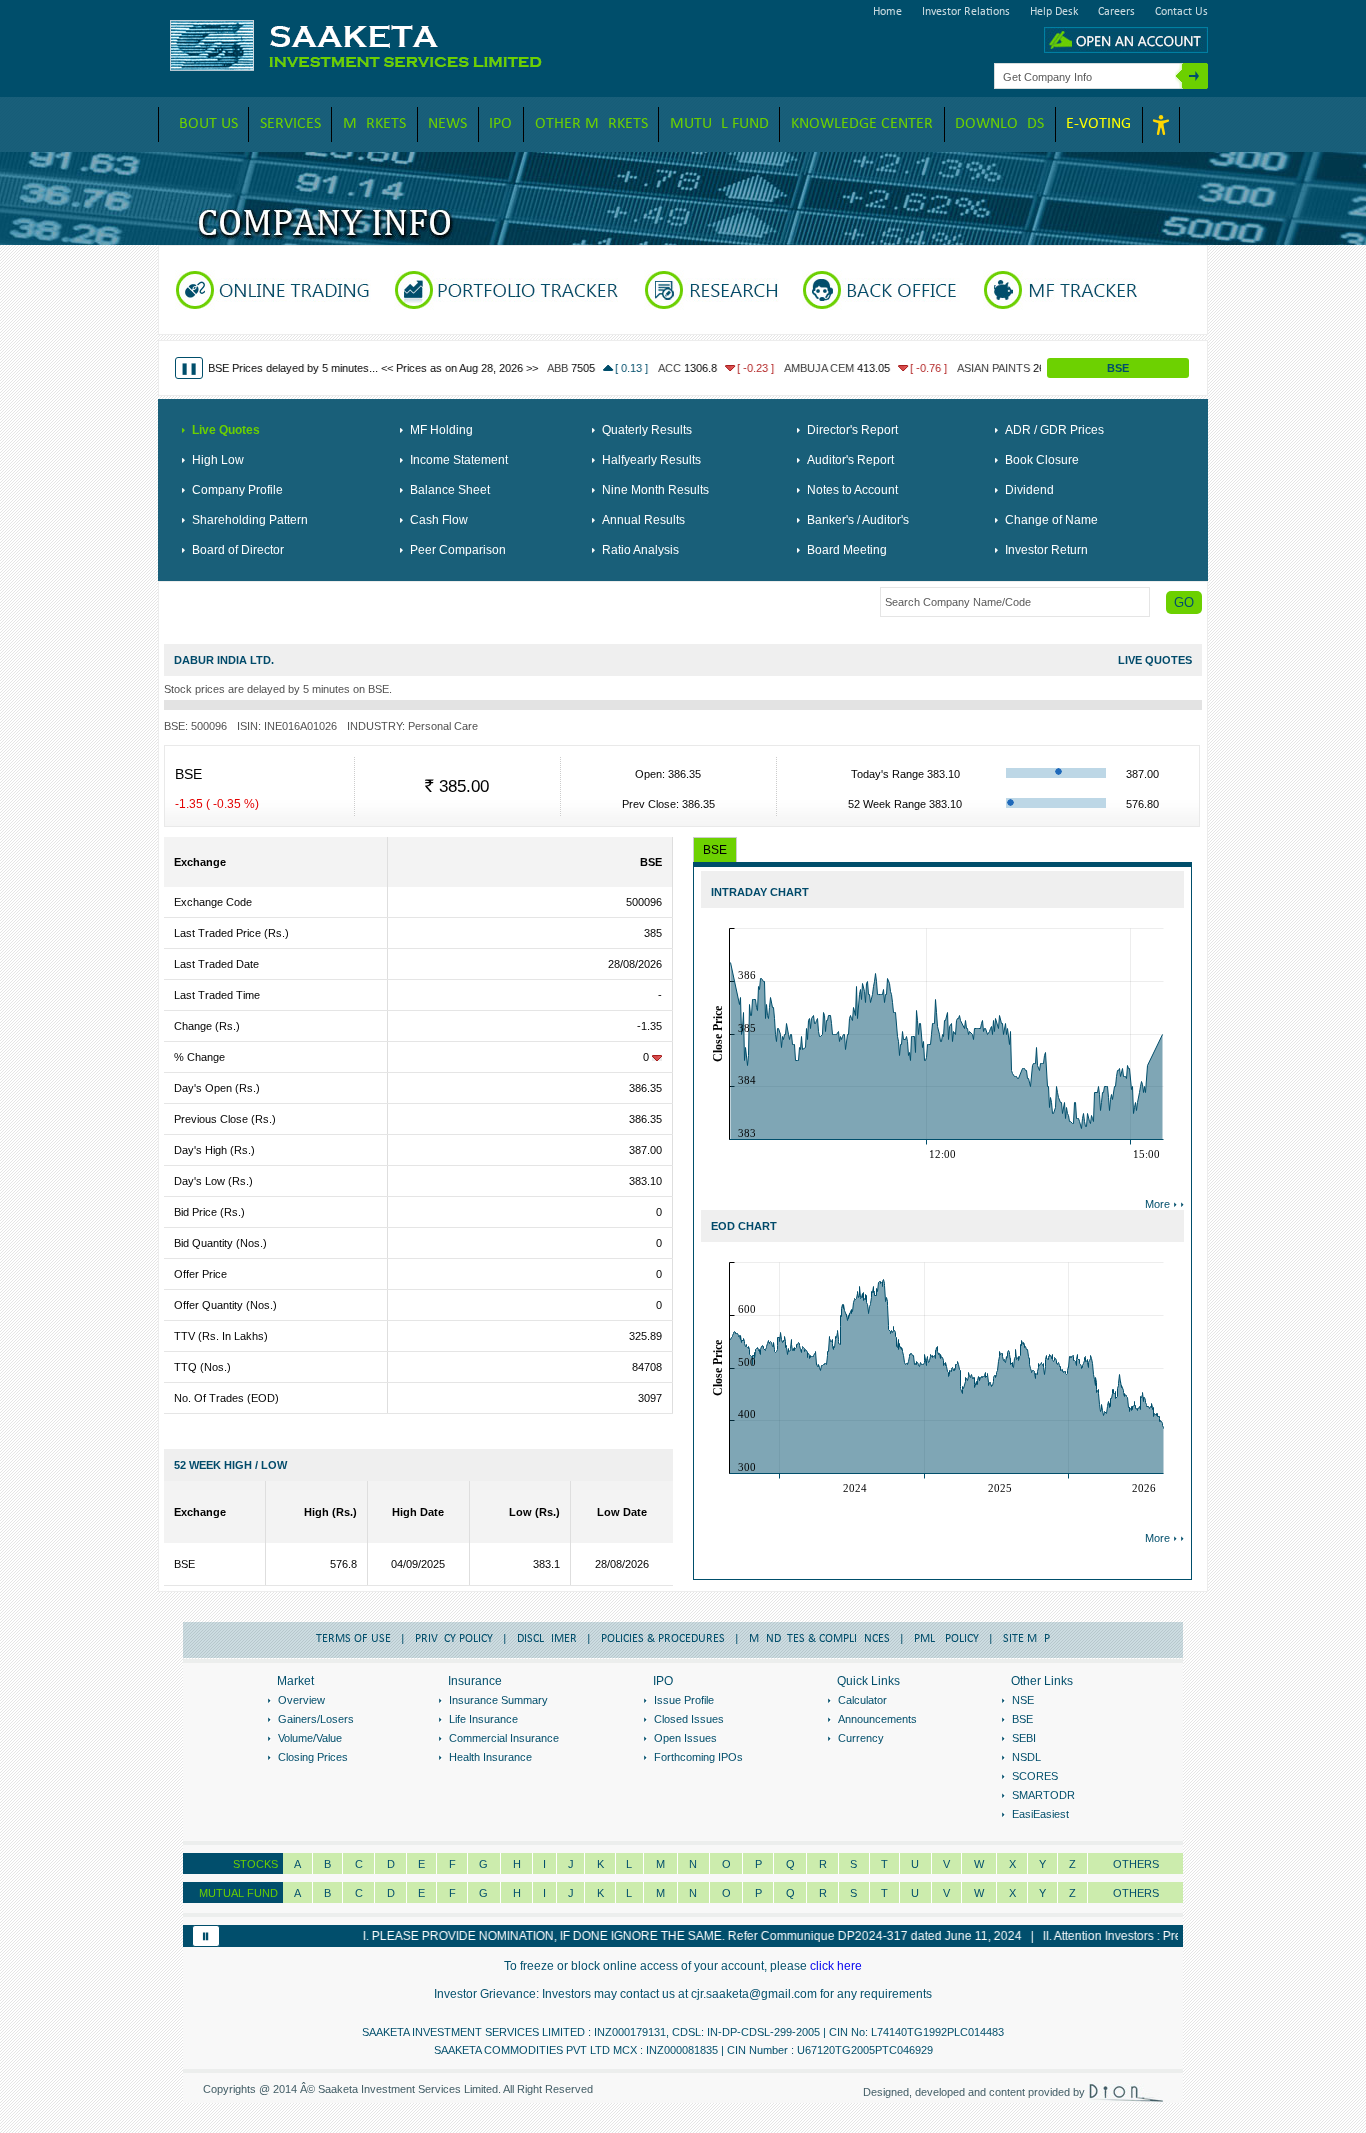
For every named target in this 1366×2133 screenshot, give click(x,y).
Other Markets (591, 124)
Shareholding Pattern (250, 520)
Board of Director (238, 550)
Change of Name (1051, 520)
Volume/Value (310, 1738)
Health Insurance (490, 1757)
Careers (1116, 12)
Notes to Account (852, 490)
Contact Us (1181, 12)
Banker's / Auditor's (858, 520)
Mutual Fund (719, 124)
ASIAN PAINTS (940, 368)
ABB (504, 368)
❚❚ (189, 368)
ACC (616, 368)
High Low (218, 460)
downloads (999, 124)
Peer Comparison (458, 550)
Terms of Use (353, 1639)
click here (836, 1966)
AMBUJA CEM (765, 368)
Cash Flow (439, 520)
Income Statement (459, 460)
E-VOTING (1098, 124)
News (447, 124)
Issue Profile (684, 1700)
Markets (374, 124)
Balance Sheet (450, 490)
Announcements (877, 1719)
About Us (204, 124)
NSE (1023, 1700)
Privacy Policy (454, 1639)
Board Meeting (847, 550)
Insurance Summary (498, 1700)
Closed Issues (689, 1719)
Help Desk (1054, 12)
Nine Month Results (655, 490)
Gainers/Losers (316, 1719)
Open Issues (685, 1738)
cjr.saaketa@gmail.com (754, 1994)
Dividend (1029, 490)
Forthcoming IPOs (698, 1757)
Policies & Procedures (663, 1639)
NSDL (1026, 1757)
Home (887, 12)
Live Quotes (226, 430)
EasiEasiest (1040, 1814)
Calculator (862, 1700)
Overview (301, 1700)
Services (290, 124)
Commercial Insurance (504, 1738)
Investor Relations (966, 12)
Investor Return (1046, 550)
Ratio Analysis (640, 550)
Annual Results (643, 520)
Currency (861, 1738)
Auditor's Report (850, 460)
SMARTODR (1043, 1795)
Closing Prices (313, 1757)
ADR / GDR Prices (1054, 430)
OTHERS (1136, 1893)
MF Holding (441, 430)
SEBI (1024, 1738)
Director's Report (852, 430)
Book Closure (1042, 460)
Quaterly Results (647, 430)
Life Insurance (483, 1719)
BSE (1118, 368)
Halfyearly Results (651, 460)
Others (1136, 1864)
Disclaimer (547, 1639)
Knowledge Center (862, 124)
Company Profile (237, 490)
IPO (500, 124)
